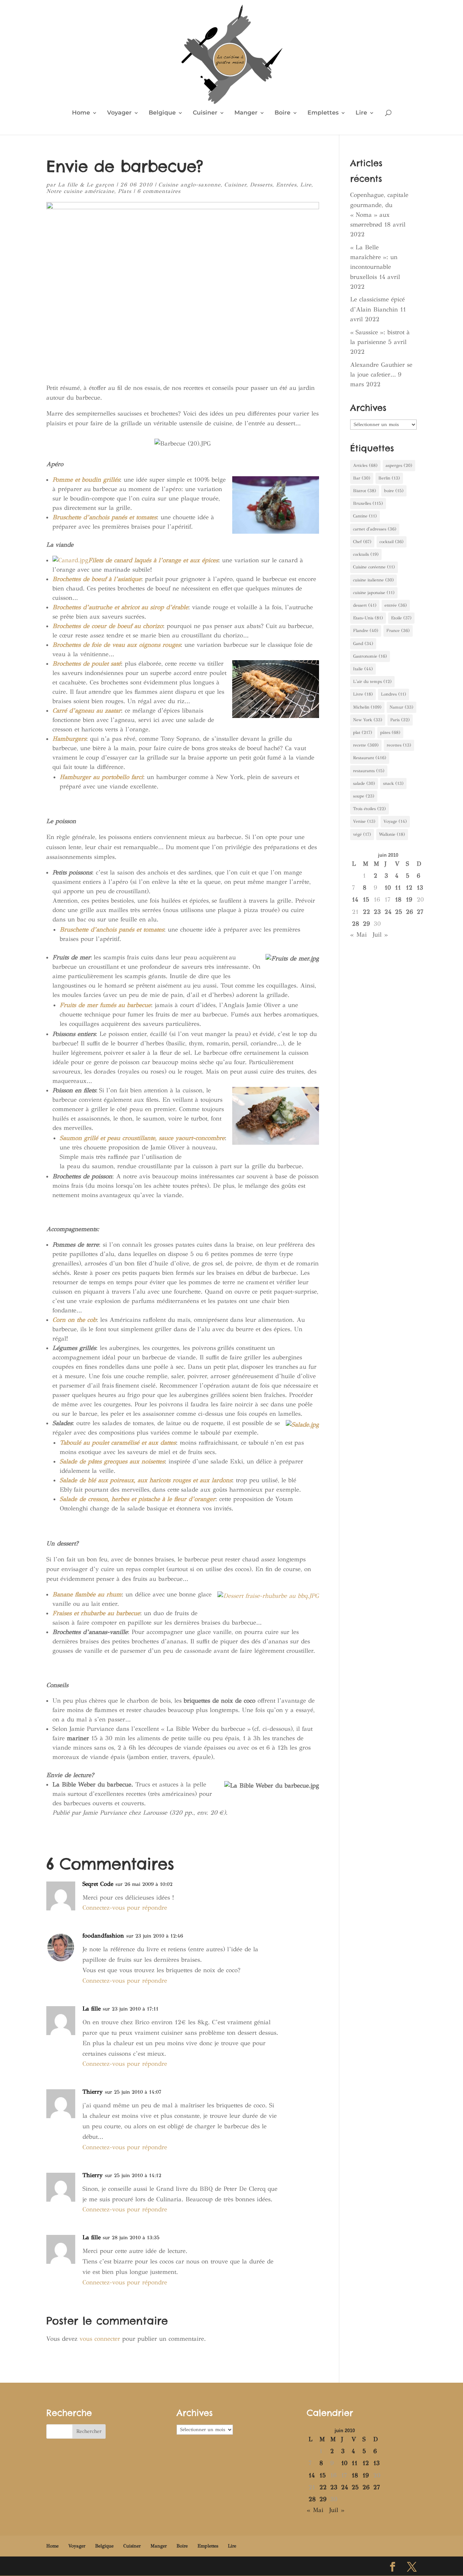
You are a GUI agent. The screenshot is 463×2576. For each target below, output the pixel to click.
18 (398, 900)
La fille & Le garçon (86, 185)
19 (409, 900)
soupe (364, 796)
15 (366, 900)
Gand (363, 644)
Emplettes (323, 113)
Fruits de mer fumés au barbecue (105, 1005)
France (398, 631)
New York (368, 720)
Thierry (93, 2092)
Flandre (366, 631)
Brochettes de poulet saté (87, 664)
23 (377, 912)
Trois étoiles (369, 809)
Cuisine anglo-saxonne (190, 185)
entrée (396, 605)
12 (409, 888)
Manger (246, 113)
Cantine (365, 516)
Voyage (395, 821)
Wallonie (392, 834)
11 (398, 888)
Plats (125, 191)
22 (366, 912)
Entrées (286, 185)
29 (366, 924)
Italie (363, 669)
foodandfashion (103, 1936)
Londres (394, 694)
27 (420, 912)
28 (356, 924)
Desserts (261, 185)
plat (363, 732)
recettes (399, 745)
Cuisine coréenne (374, 567)
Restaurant (370, 758)
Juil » (380, 935)
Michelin (367, 707)
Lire (361, 113)
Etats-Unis (368, 618)
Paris (400, 720)
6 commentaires (159, 191)
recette (366, 745)
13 (420, 888)
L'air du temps (372, 681)
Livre (363, 694)
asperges (399, 465)
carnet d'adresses (375, 529)
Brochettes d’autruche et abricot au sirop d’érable (120, 607)
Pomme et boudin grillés (86, 480)
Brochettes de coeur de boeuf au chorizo (108, 626)
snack (393, 783)
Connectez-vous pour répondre (125, 1908)
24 (388, 912)
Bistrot (365, 491)
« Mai (358, 935)
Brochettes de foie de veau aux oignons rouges (116, 645)
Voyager (119, 113)
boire (394, 491)
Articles (365, 465)
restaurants (369, 771)
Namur (402, 707)
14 (355, 900)
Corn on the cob (74, 1320)
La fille (92, 2009)
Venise (364, 821)
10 (388, 888)
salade (364, 783)
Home (81, 113)
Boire (283, 113)
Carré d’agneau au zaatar (87, 711)
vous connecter (100, 2339)
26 (409, 912)
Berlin (389, 478)
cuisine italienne (373, 580)
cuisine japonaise (374, 593)
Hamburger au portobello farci (101, 777)
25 (399, 912)
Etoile (401, 618)
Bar (362, 478)
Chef (362, 542)
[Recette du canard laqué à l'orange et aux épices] (70, 560)
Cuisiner (205, 113)
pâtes (390, 732)
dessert (365, 605)
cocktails (366, 554)
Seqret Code (98, 1884)
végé (362, 834)
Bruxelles (368, 503)
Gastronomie (370, 656)
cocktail (392, 542)
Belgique (162, 113)
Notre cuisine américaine (80, 191)
